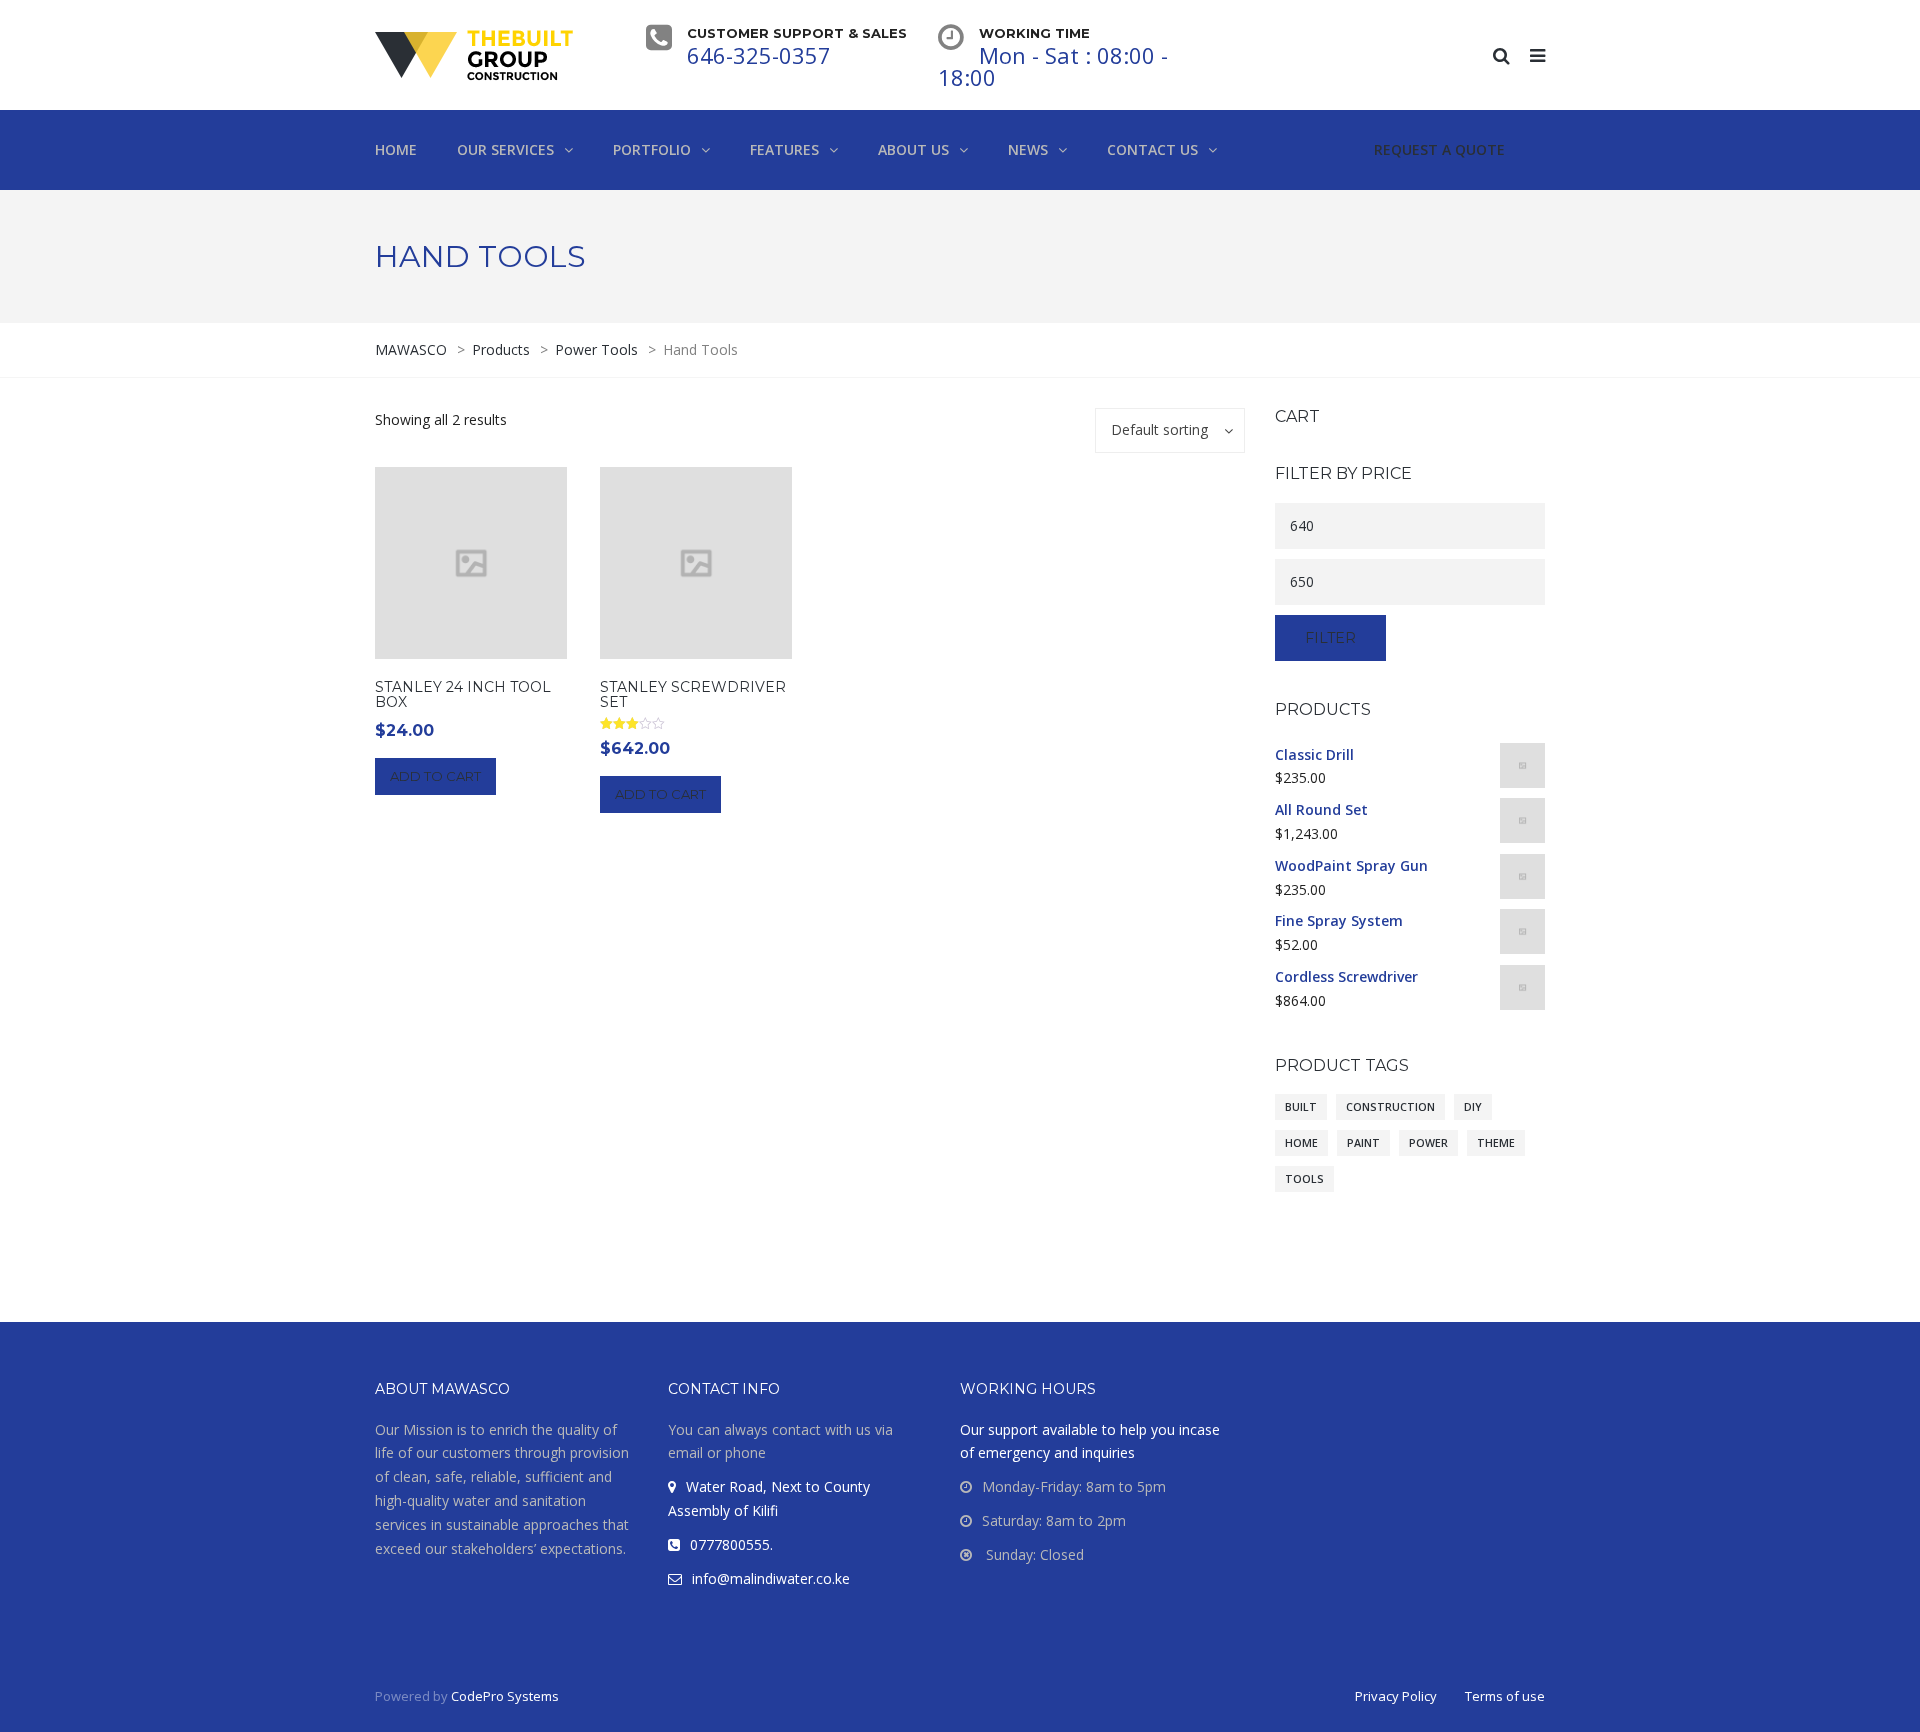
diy (1473, 1107)
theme (1496, 1143)
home (1301, 1143)
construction (1390, 1107)
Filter (1330, 638)
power (1428, 1143)
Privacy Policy (1396, 1696)
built (1301, 1107)
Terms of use (1505, 1696)
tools (1304, 1179)
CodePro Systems (505, 1696)
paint (1363, 1143)
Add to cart (435, 776)
